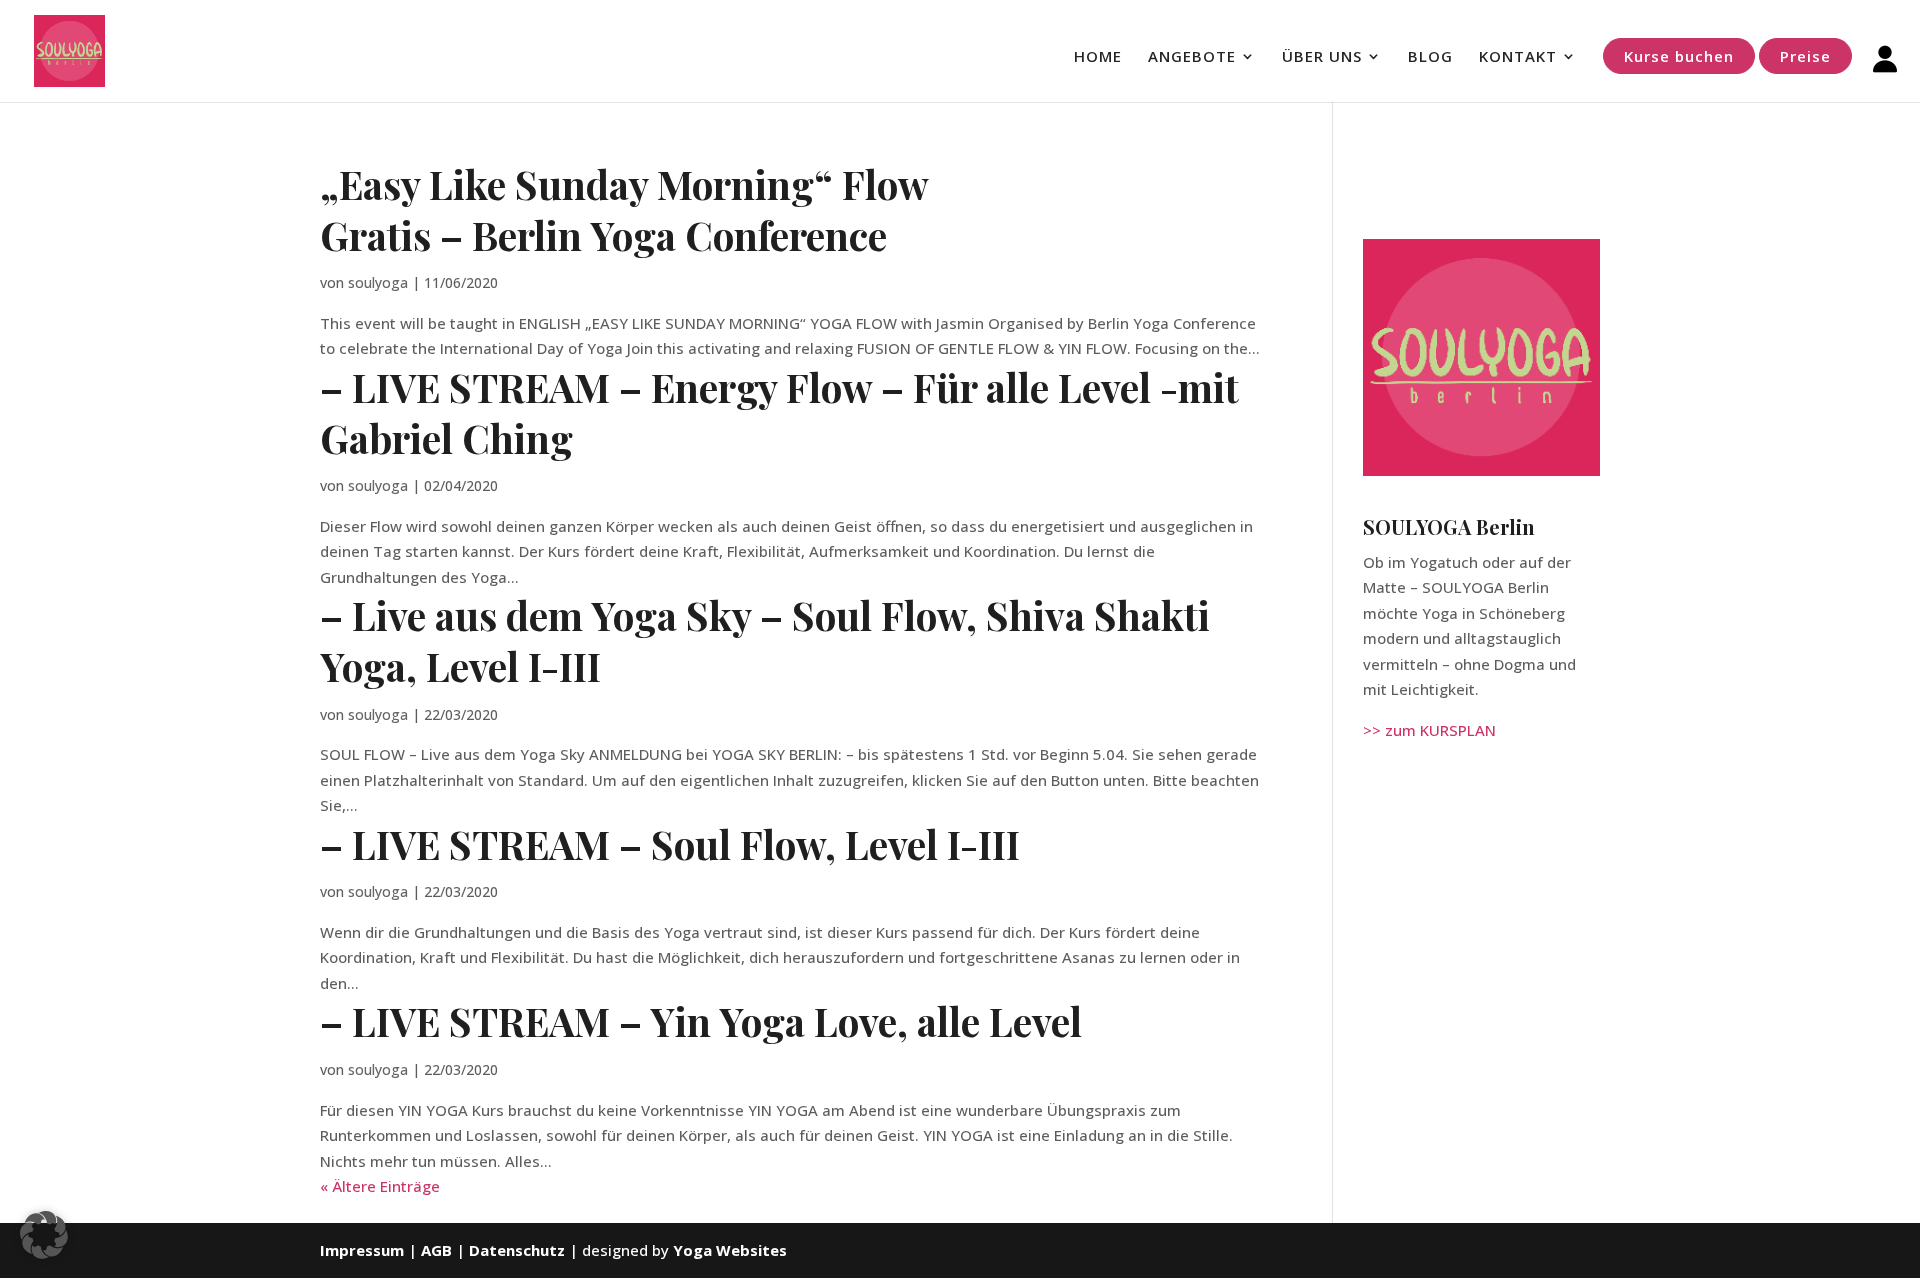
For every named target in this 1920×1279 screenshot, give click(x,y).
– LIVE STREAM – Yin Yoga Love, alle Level (701, 1021)
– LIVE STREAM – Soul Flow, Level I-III (670, 844)
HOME (1098, 57)
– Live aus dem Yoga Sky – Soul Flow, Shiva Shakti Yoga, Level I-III (765, 640)
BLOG (1430, 57)
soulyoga (378, 282)
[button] (44, 1235)
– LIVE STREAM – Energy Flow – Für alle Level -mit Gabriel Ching (779, 412)
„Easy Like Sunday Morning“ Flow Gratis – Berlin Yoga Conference (624, 209)
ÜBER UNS (1322, 57)
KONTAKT (1518, 57)
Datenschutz (517, 1250)
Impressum (362, 1250)
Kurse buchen (1679, 56)
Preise (1805, 56)
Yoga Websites (730, 1250)
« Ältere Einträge (380, 1186)
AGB (438, 1250)
